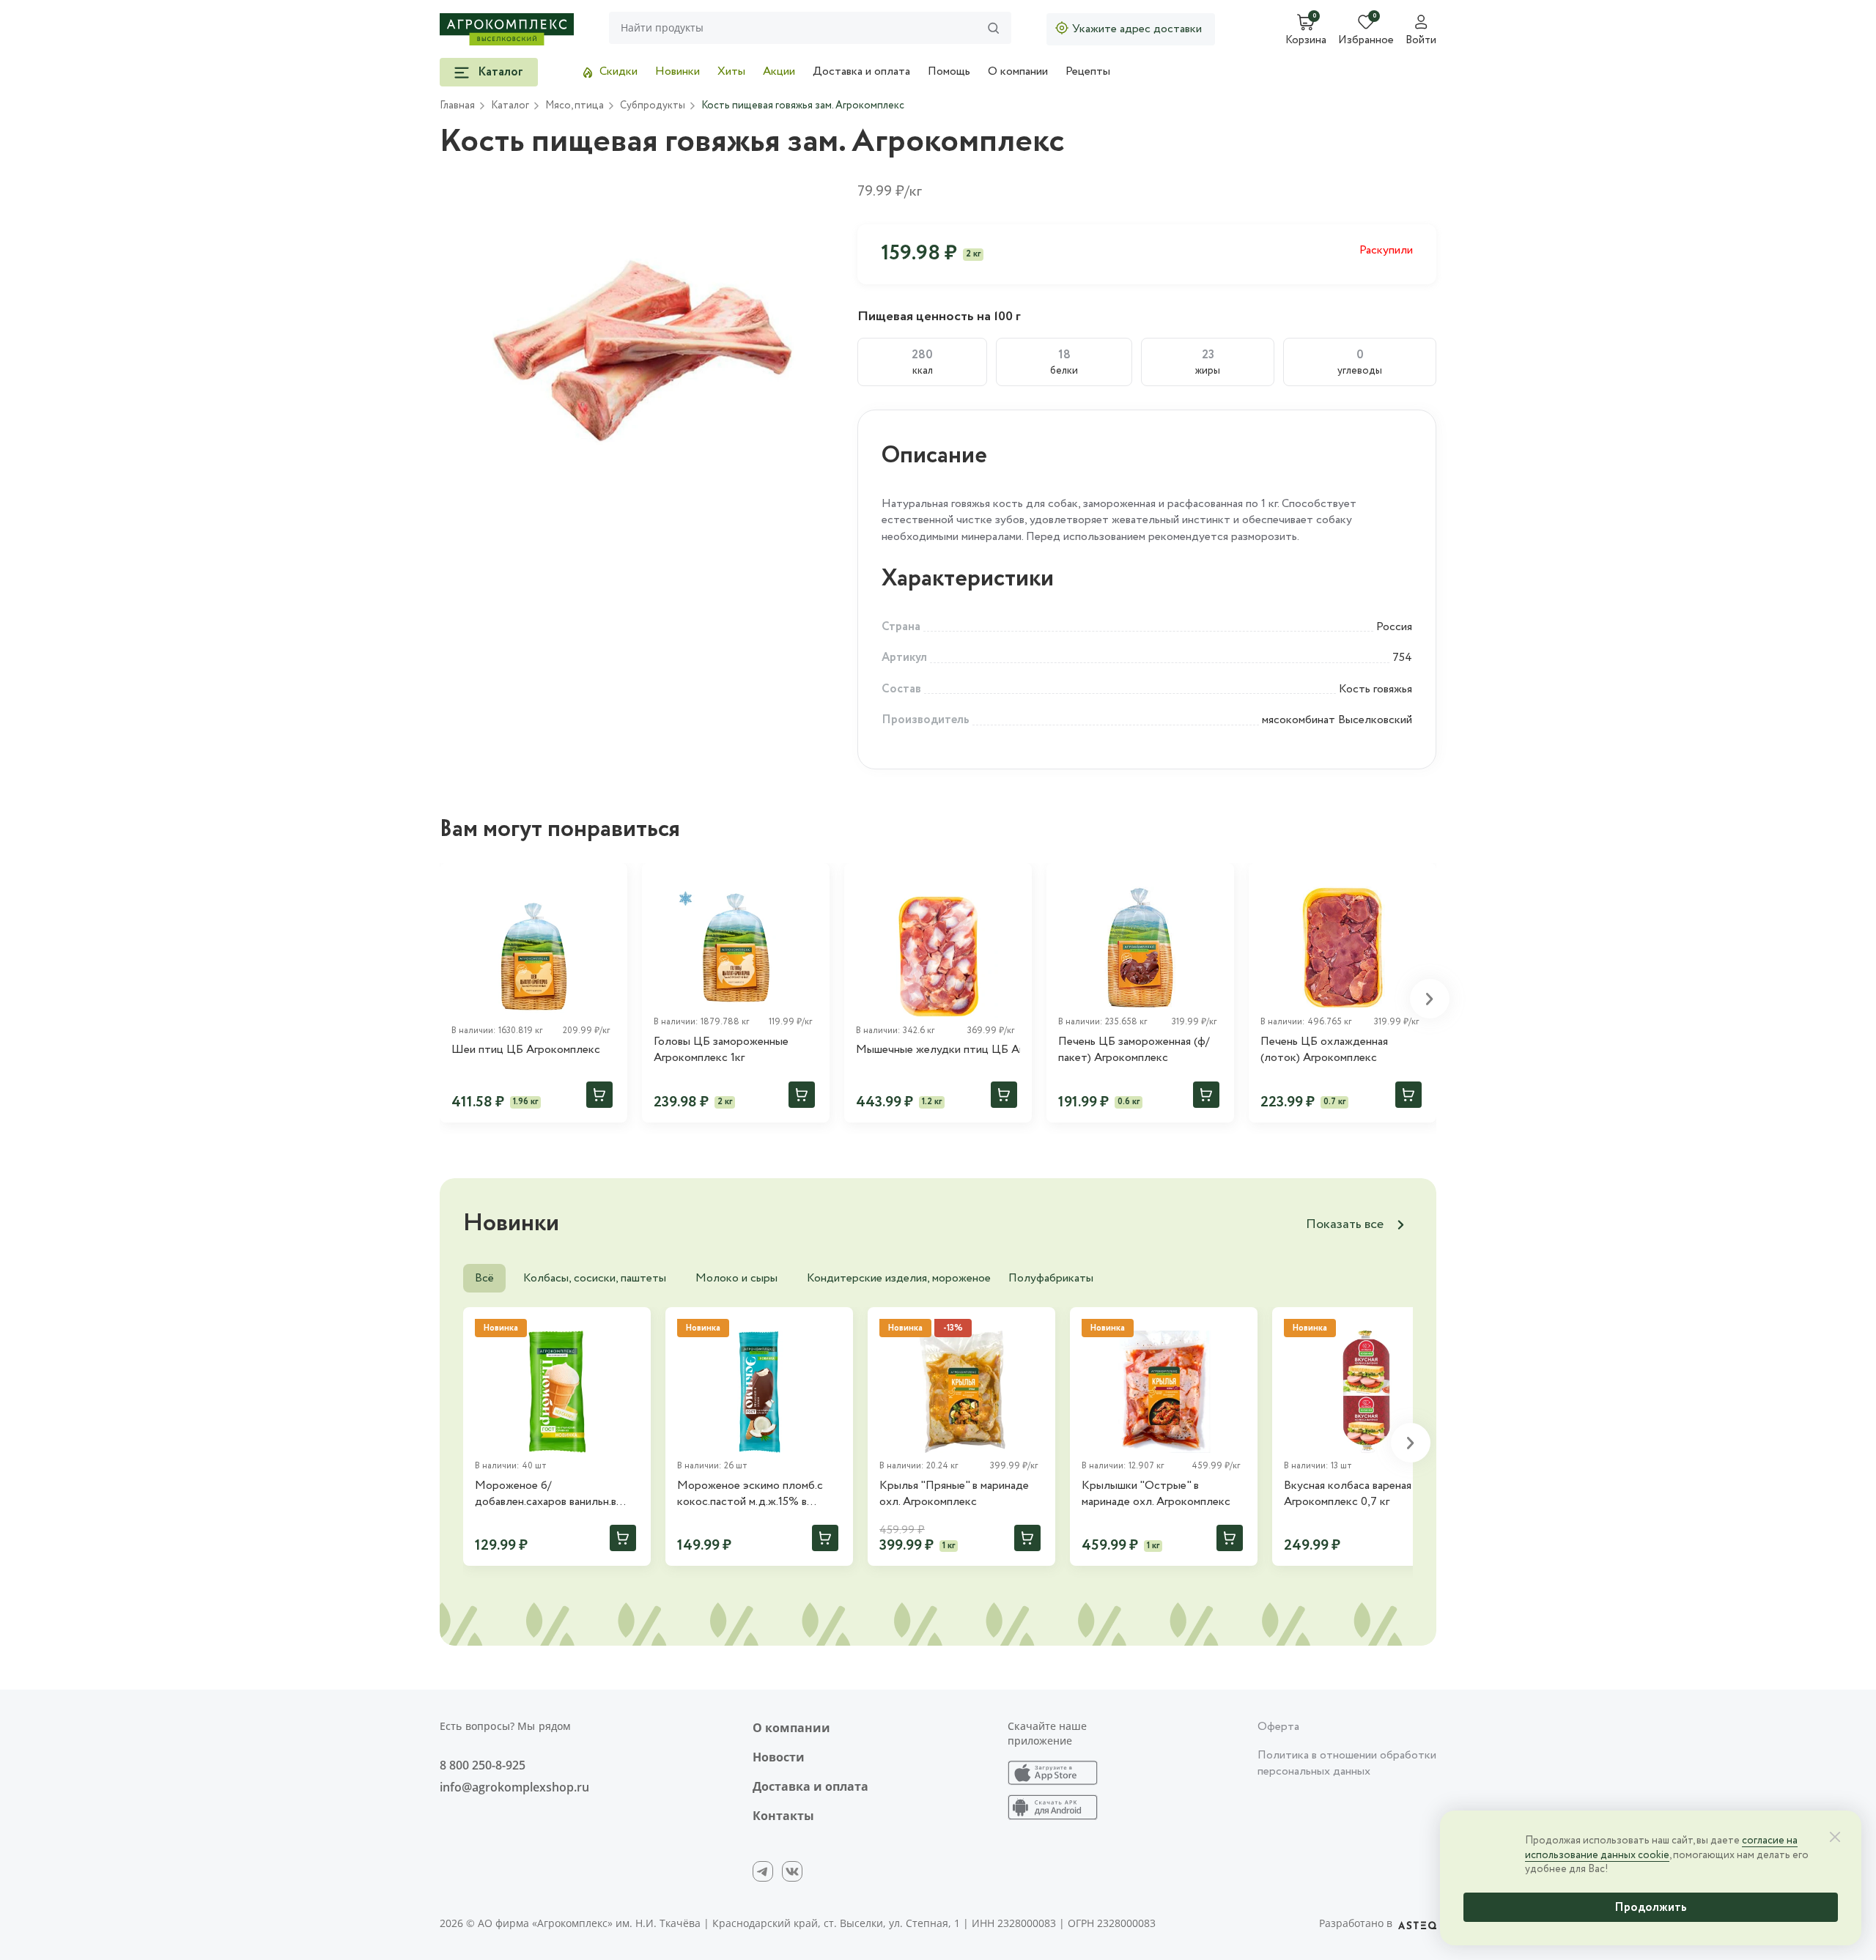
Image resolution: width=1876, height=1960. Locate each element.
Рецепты (1088, 71)
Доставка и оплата (861, 71)
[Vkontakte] (792, 1871)
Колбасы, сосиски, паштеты (595, 1278)
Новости (779, 1757)
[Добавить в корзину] (599, 1095)
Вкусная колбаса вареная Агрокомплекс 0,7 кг (1348, 1494)
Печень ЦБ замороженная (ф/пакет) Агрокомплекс (1134, 1050)
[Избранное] (610, 881)
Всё (484, 1278)
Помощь (949, 71)
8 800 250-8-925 (483, 1765)
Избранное (1366, 41)
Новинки (677, 71)
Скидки (618, 71)
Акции (779, 71)
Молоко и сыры (736, 1278)
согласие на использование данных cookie (1661, 1848)
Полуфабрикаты (1051, 1278)
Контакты (783, 1816)
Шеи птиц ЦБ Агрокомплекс (526, 1050)
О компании (1018, 71)
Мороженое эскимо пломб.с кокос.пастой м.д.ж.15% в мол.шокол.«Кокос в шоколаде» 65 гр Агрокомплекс (759, 1494)
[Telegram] (763, 1871)
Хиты (731, 71)
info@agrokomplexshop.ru (514, 1787)
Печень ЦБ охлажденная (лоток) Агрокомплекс (1324, 1050)
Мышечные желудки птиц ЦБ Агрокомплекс (938, 1050)
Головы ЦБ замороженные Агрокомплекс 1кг (721, 1050)
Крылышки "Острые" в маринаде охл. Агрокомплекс (1156, 1494)
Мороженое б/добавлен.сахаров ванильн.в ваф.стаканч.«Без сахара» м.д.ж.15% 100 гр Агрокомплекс (555, 1494)
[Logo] (507, 29)
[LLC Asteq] (1417, 1923)
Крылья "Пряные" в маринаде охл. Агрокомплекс (954, 1494)
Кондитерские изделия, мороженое (899, 1278)
